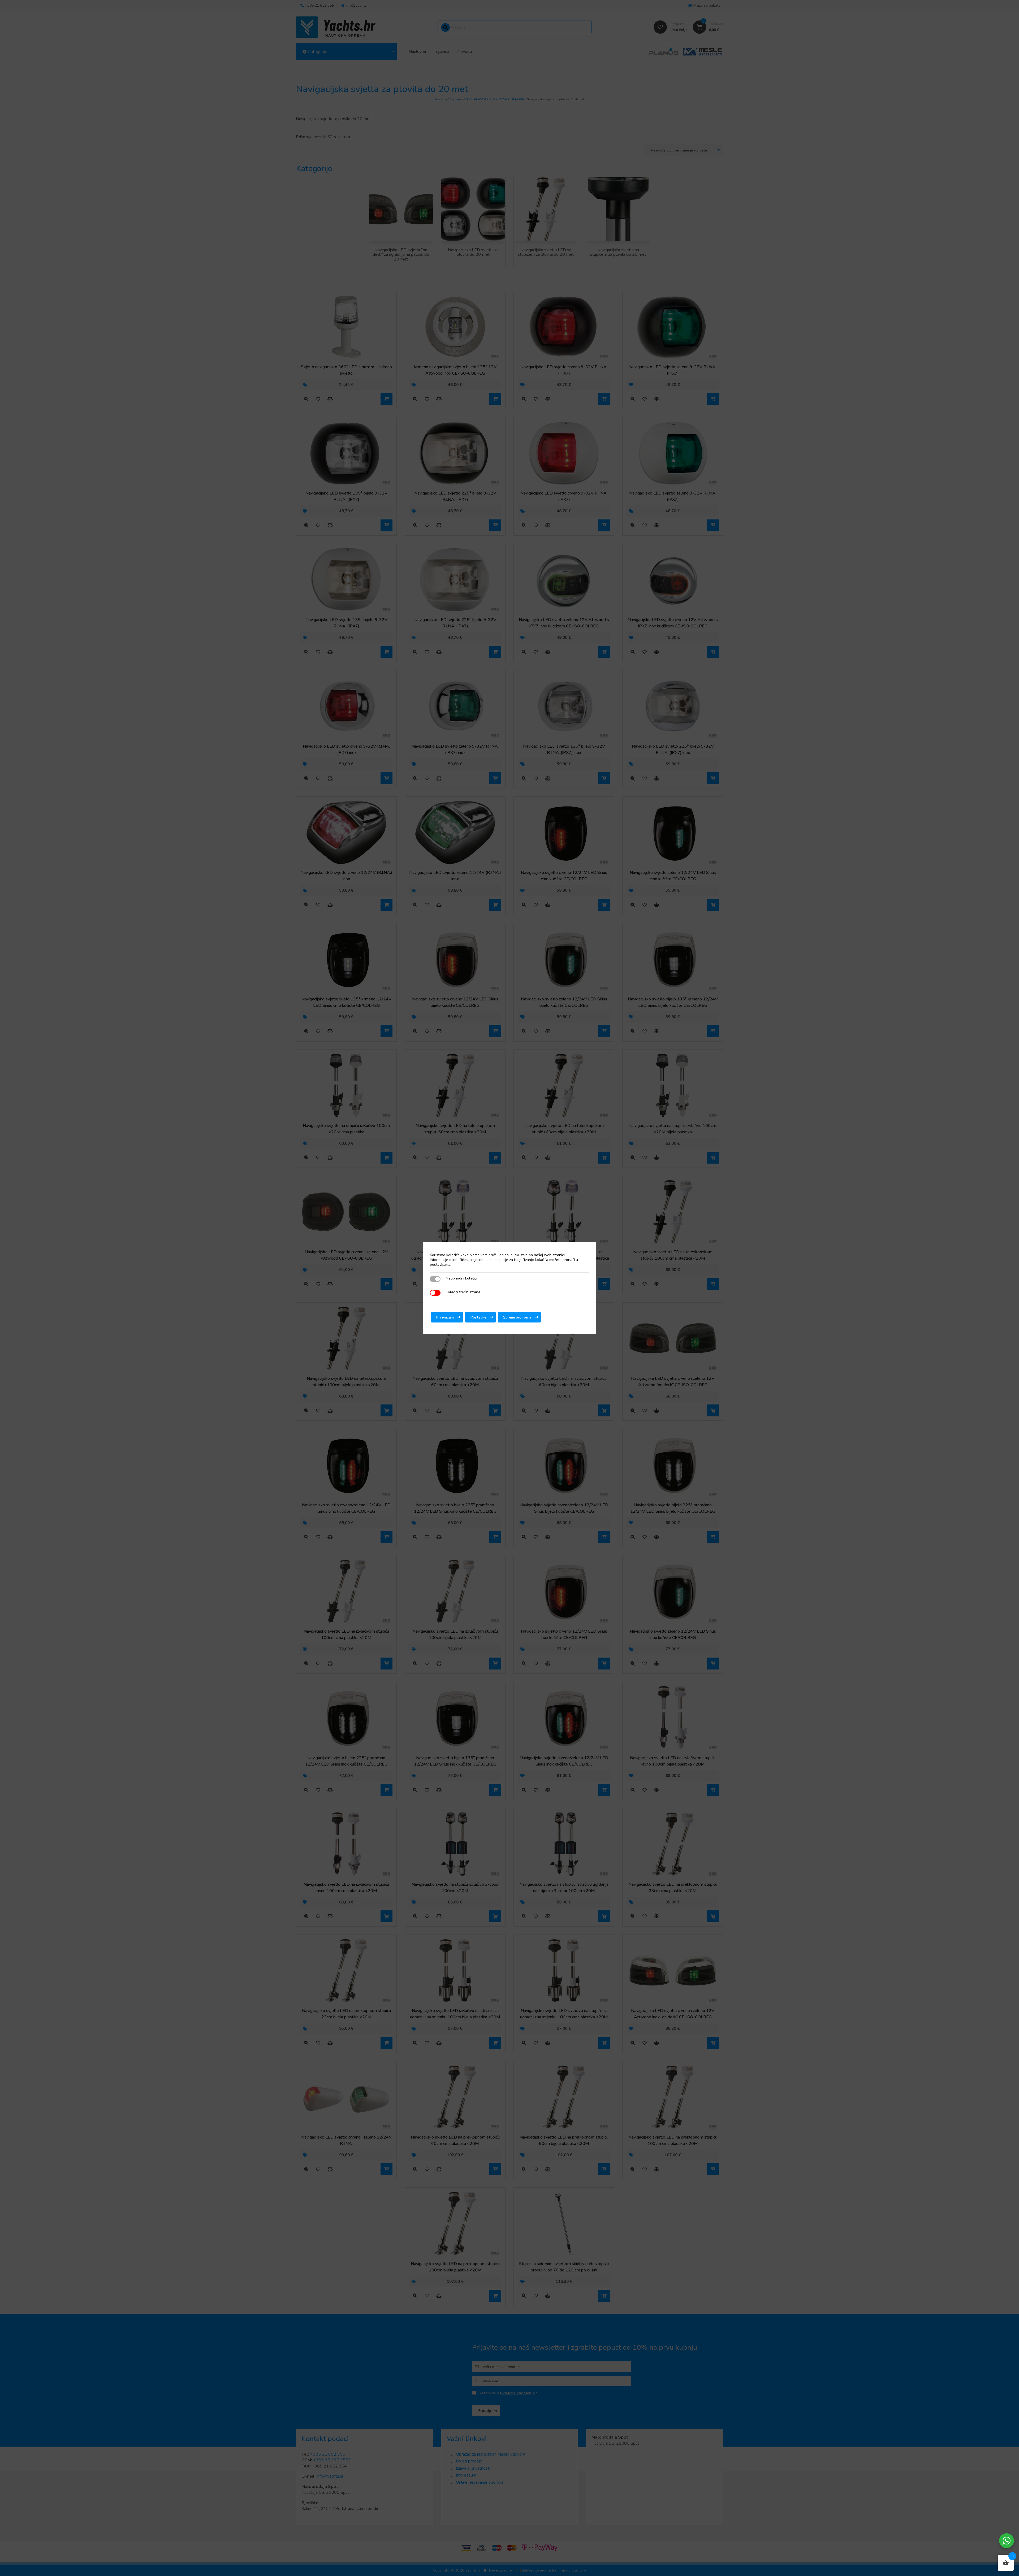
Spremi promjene (517, 1317)
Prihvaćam (445, 1317)
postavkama (440, 1265)
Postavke (478, 1317)
